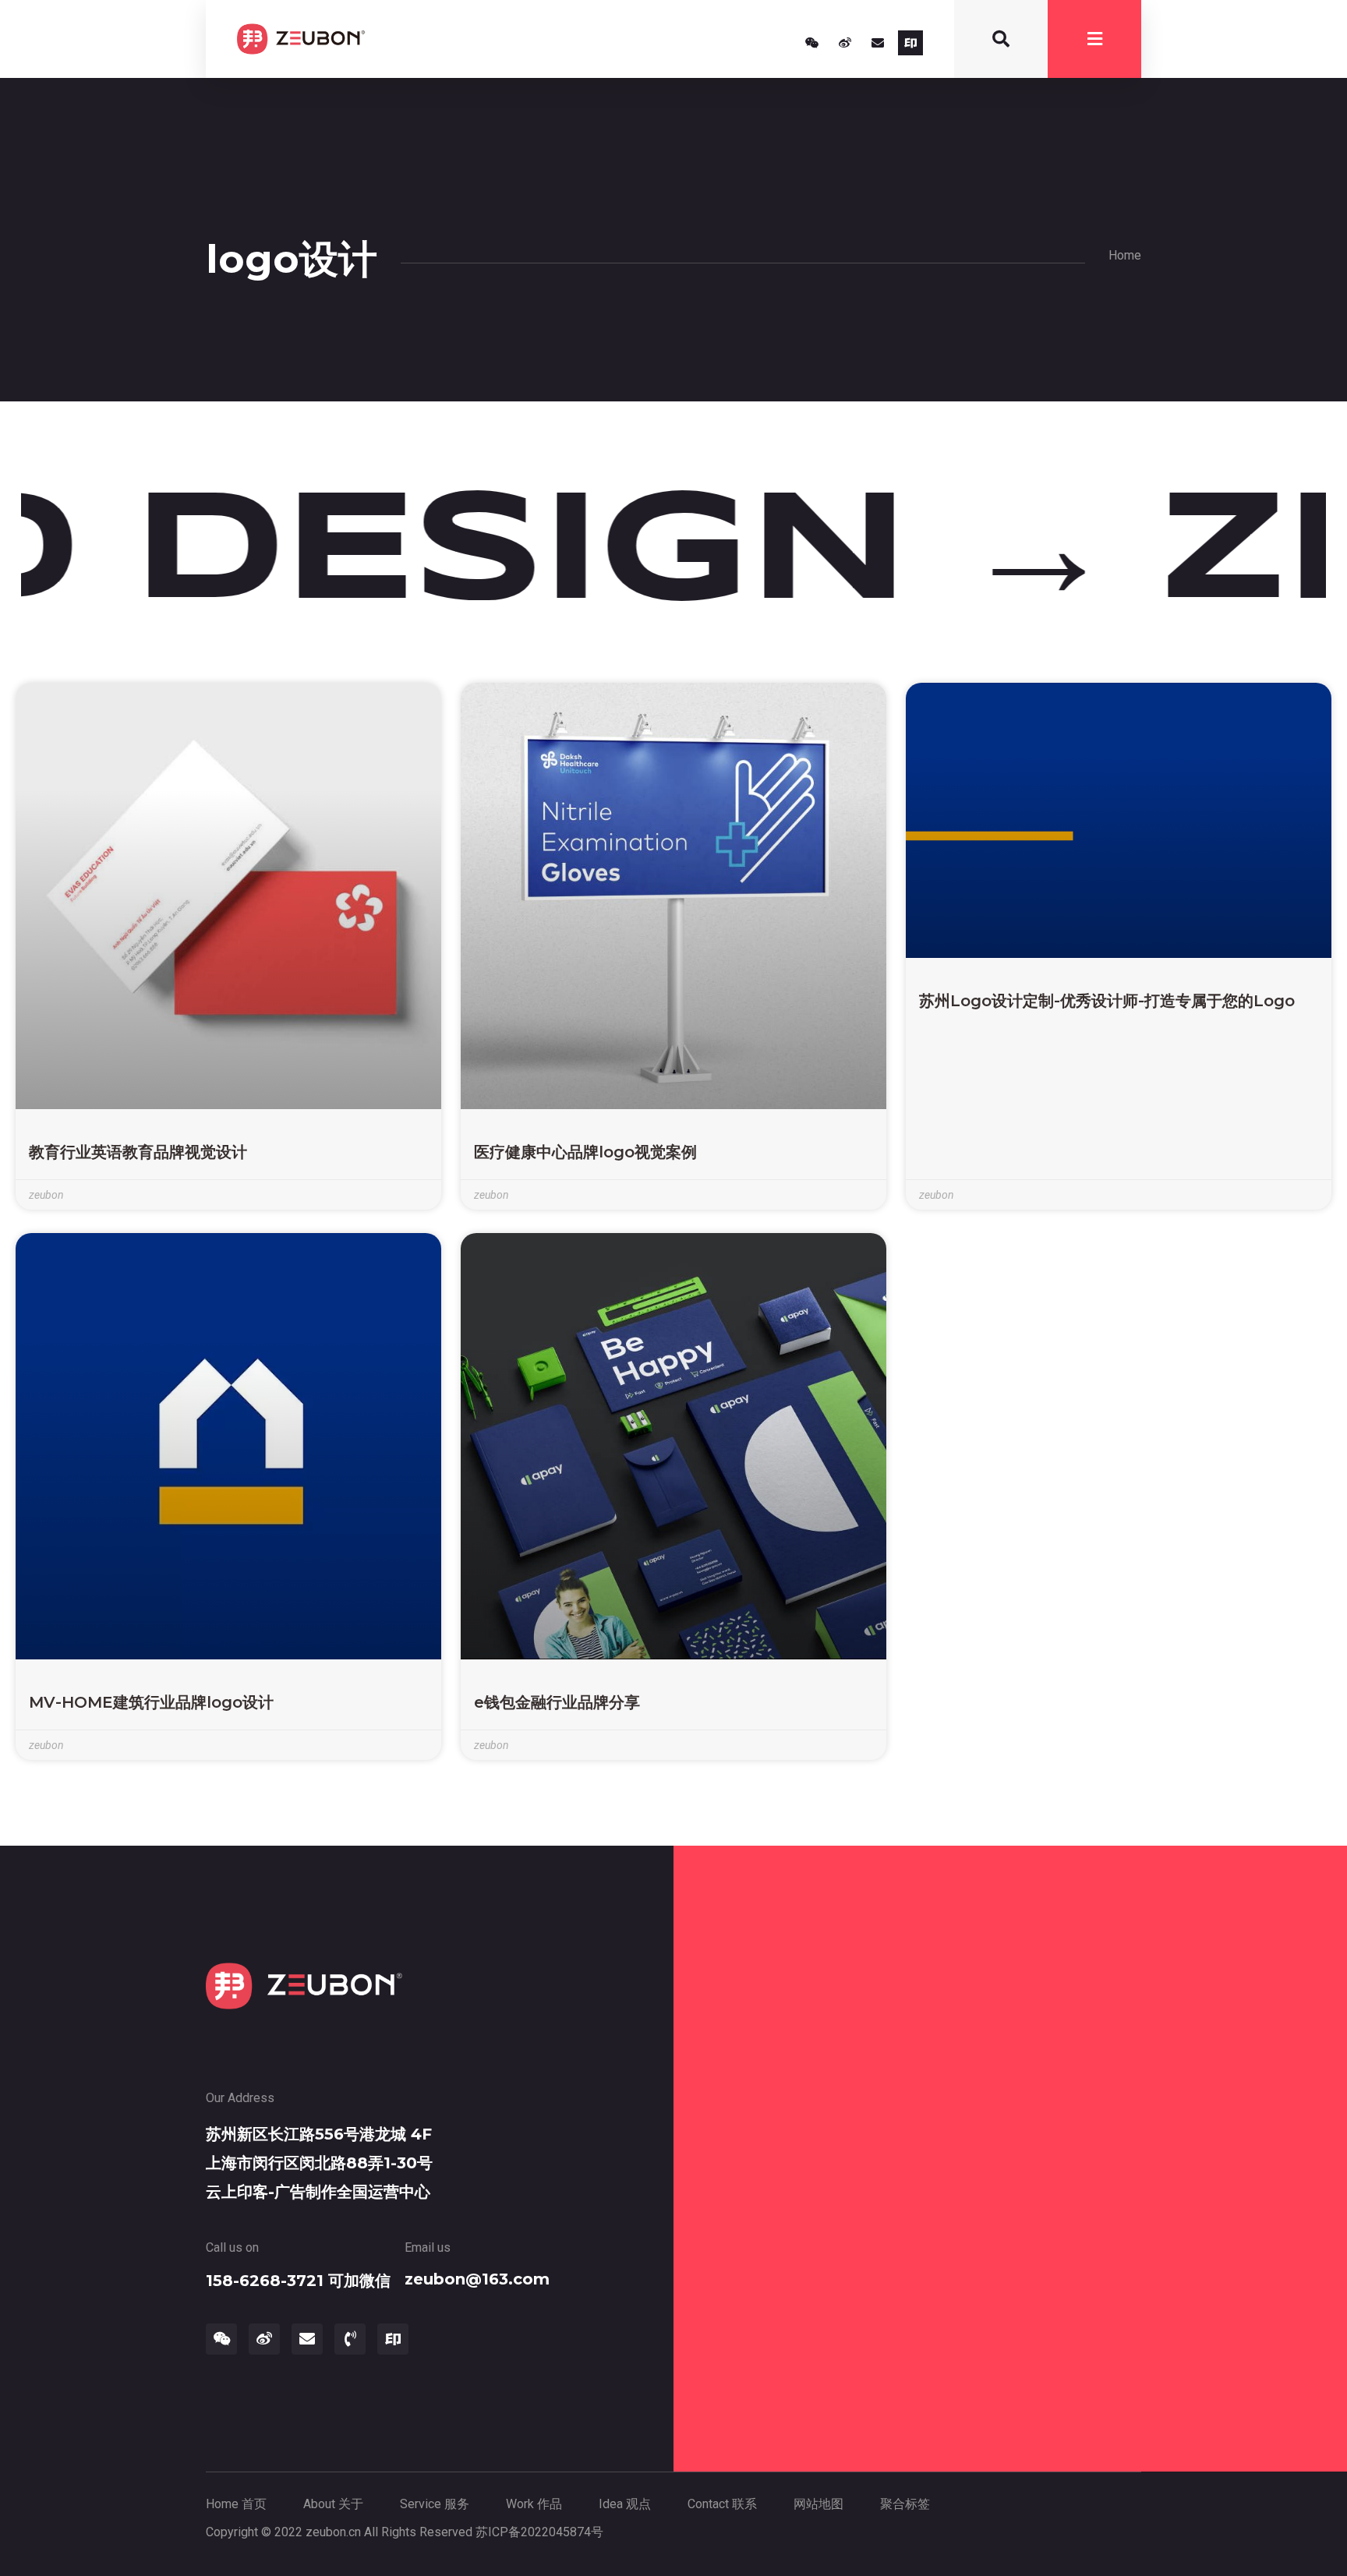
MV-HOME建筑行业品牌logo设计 (151, 1702)
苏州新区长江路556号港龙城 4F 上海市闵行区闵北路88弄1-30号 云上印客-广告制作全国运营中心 (319, 2163)
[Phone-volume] (350, 2339)
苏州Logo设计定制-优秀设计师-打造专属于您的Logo (1107, 1001)
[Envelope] (878, 43)
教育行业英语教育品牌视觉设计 (138, 1152)
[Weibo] (845, 43)
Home (1125, 255)
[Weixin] (812, 43)
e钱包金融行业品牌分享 (557, 1702)
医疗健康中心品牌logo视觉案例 (585, 1152)
